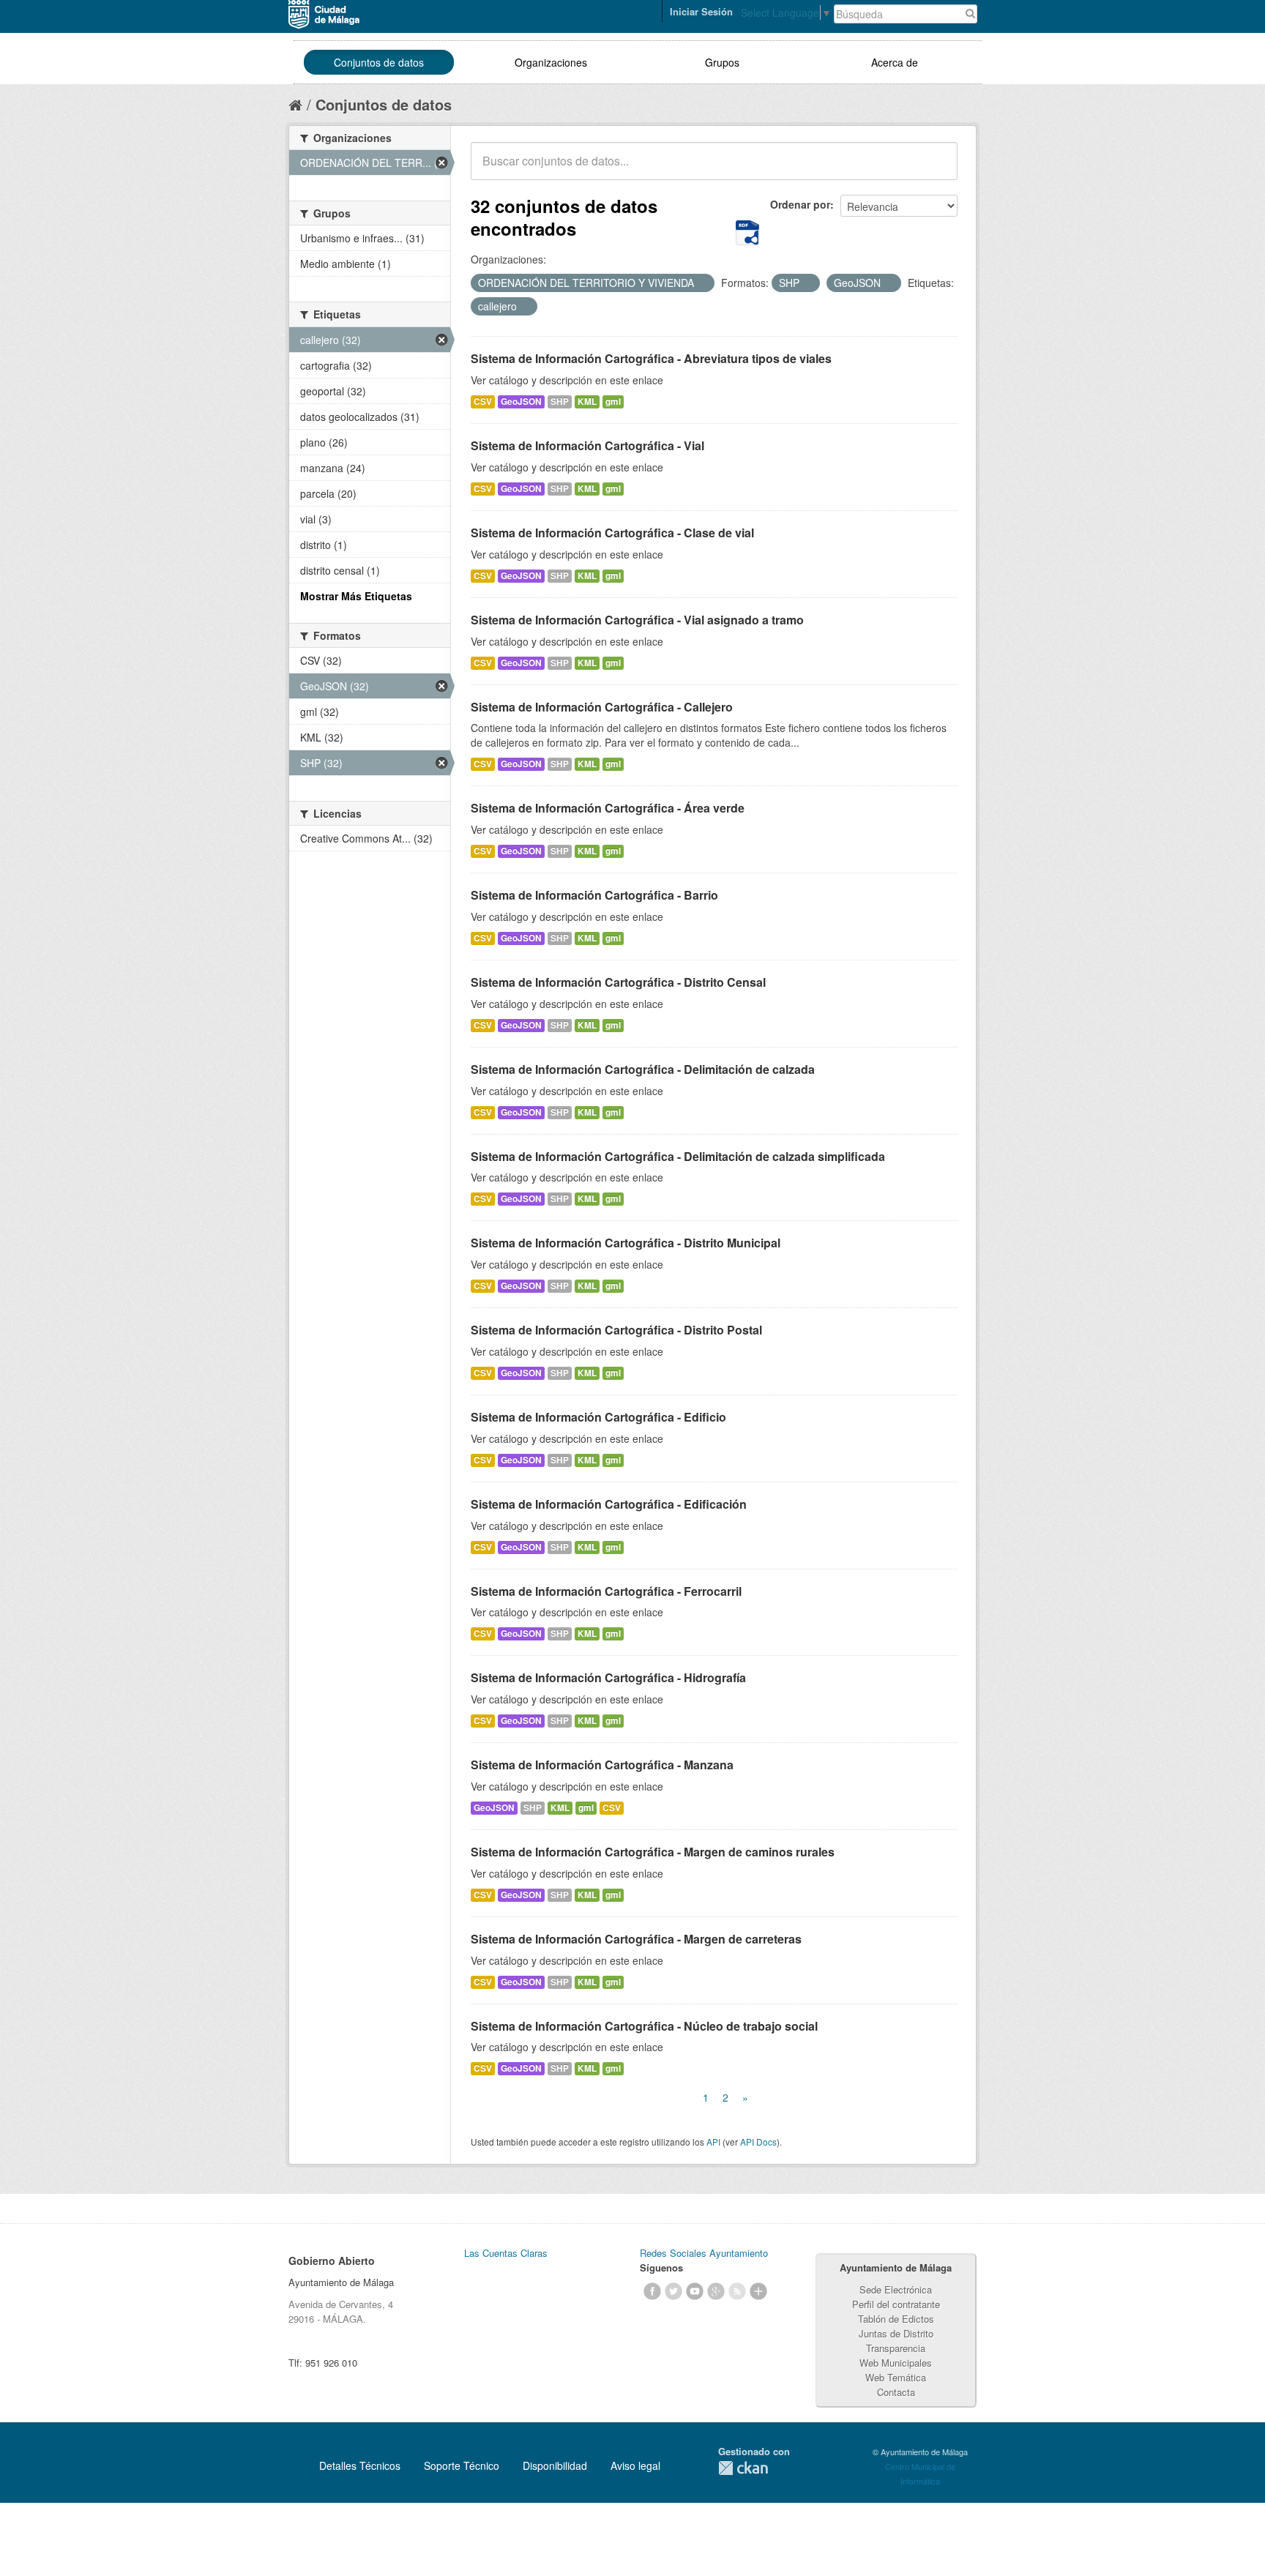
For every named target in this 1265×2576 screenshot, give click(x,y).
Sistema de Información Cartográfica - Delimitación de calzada (643, 1069)
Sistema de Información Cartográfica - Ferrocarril (606, 1591)
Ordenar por (800, 204)
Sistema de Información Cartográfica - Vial (587, 445)
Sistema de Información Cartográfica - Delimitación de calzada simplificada (678, 1156)
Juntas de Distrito (896, 2333)
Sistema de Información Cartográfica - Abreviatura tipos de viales (651, 358)
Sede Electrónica (896, 2289)
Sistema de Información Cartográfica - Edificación (609, 1504)
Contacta (896, 2392)
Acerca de (895, 62)
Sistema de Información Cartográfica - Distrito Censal (618, 982)
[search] (936, 169)
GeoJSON (521, 402)
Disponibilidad (555, 2465)
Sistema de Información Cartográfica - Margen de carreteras (636, 1939)
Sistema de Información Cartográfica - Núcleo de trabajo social (644, 2026)
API (713, 2142)
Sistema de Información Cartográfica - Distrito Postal (616, 1330)
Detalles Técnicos (360, 2465)
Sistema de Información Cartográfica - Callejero (602, 707)
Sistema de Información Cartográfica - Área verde (608, 808)
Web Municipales (896, 2363)
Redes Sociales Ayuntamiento (704, 2253)
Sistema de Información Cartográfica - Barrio (594, 895)
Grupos (722, 62)
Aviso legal (635, 2465)
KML (587, 402)
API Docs (758, 2142)
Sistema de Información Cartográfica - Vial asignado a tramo (637, 620)
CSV (483, 402)
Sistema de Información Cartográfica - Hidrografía (608, 1677)
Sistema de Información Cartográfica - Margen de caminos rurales (653, 1852)
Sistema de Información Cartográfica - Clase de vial (612, 533)
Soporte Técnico (462, 2465)
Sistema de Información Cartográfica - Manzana (602, 1765)
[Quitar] (702, 283)
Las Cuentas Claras (506, 2253)
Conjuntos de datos (379, 62)
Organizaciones (551, 62)
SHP (560, 402)
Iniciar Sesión (701, 11)
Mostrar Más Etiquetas (356, 596)
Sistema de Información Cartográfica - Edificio (598, 1417)
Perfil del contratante (896, 2304)
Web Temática (896, 2377)
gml (613, 402)
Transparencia (896, 2348)
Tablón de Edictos (896, 2319)
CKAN (743, 2468)
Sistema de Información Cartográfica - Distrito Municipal (626, 1243)
